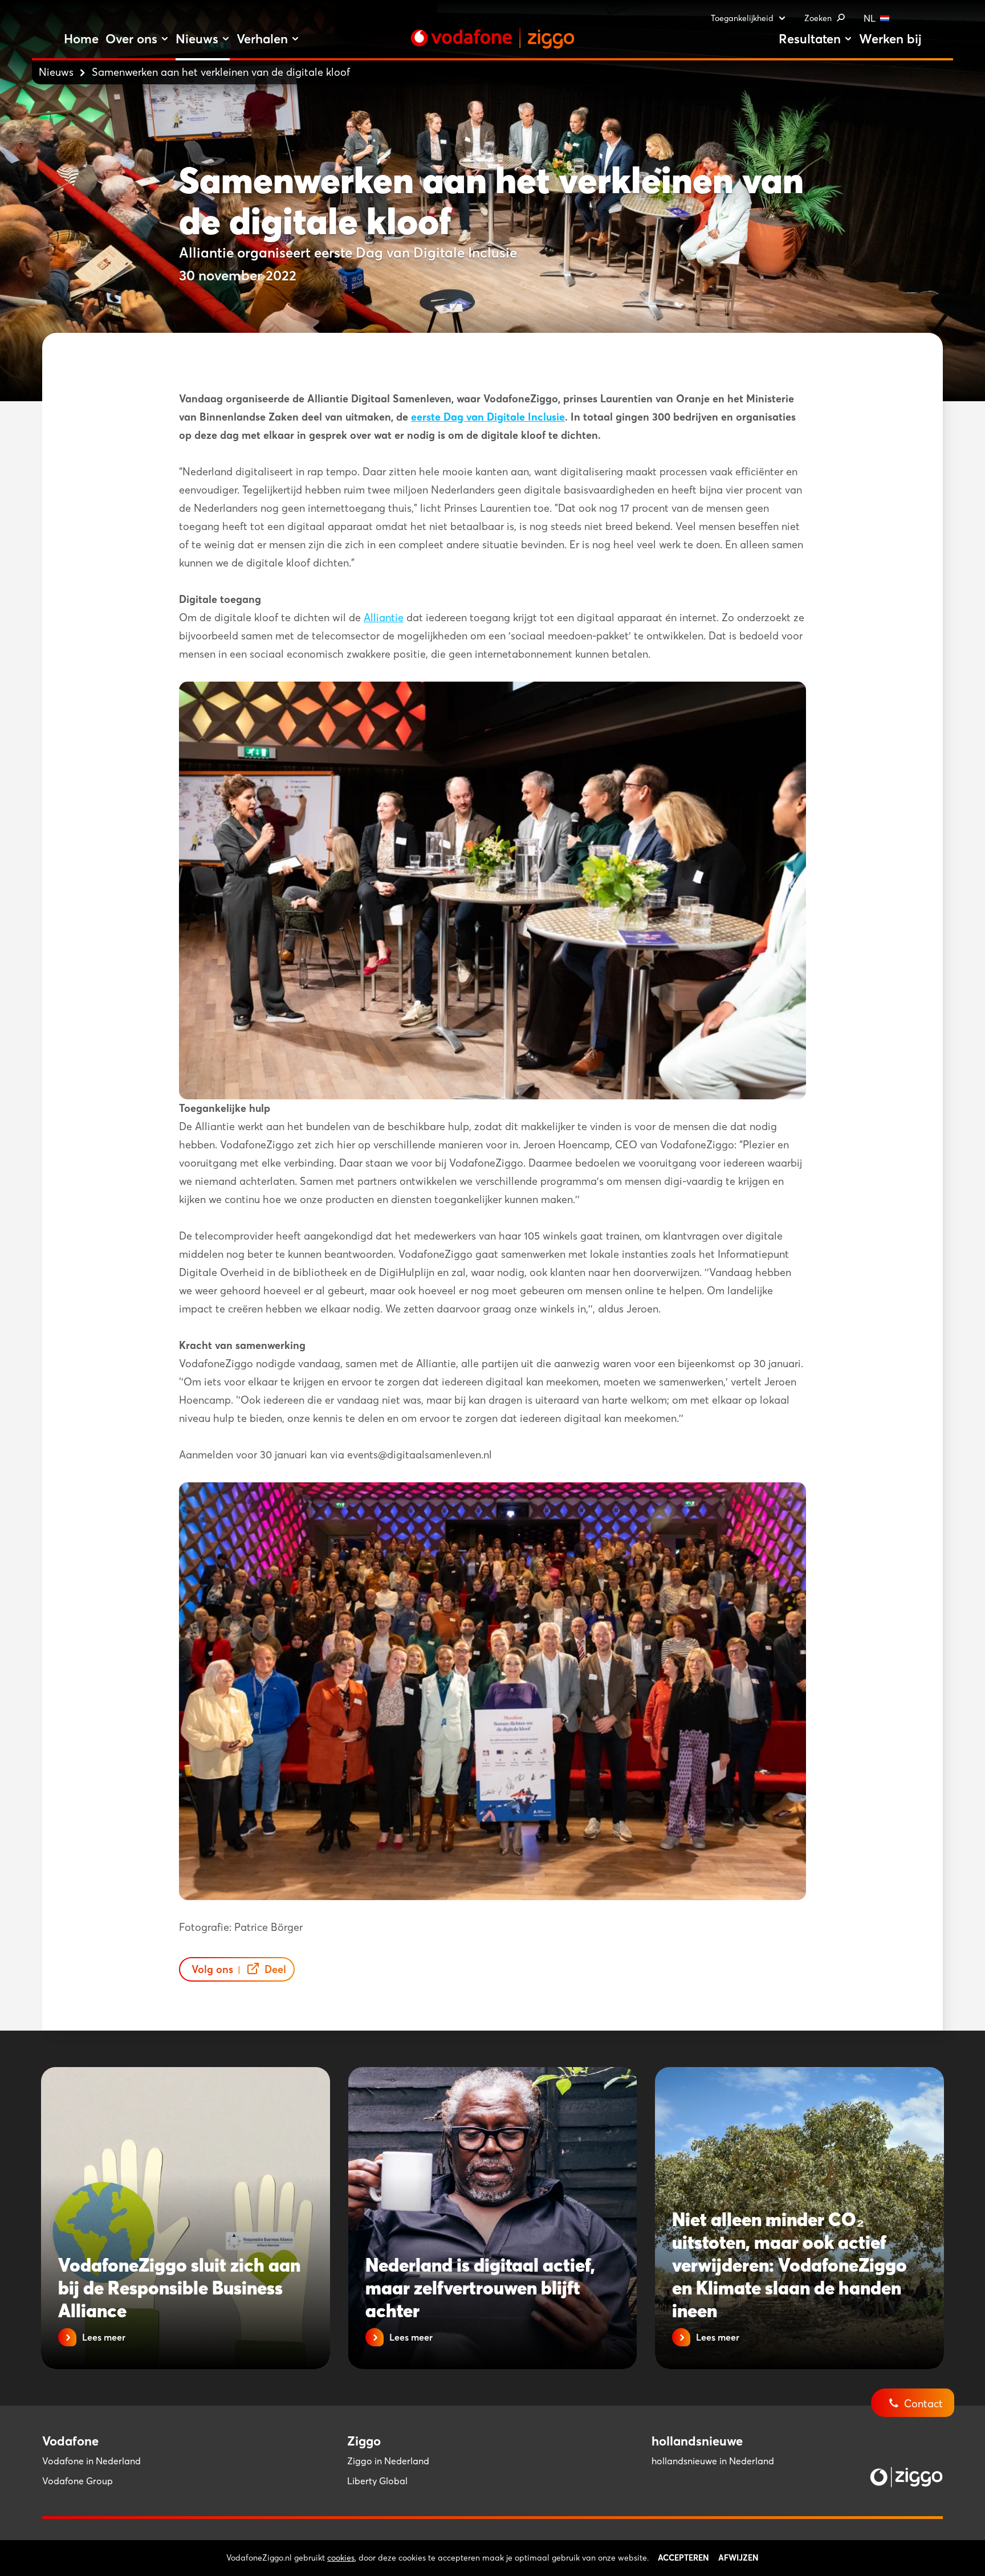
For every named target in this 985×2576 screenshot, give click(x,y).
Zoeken (818, 18)
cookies (341, 2558)
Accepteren (683, 2558)
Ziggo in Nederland (388, 2461)
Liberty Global (377, 2481)
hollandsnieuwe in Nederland (713, 2461)
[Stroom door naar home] (492, 38)
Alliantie (384, 617)
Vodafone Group (78, 2481)
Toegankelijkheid (742, 18)
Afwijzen (738, 2558)
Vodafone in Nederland (91, 2461)
